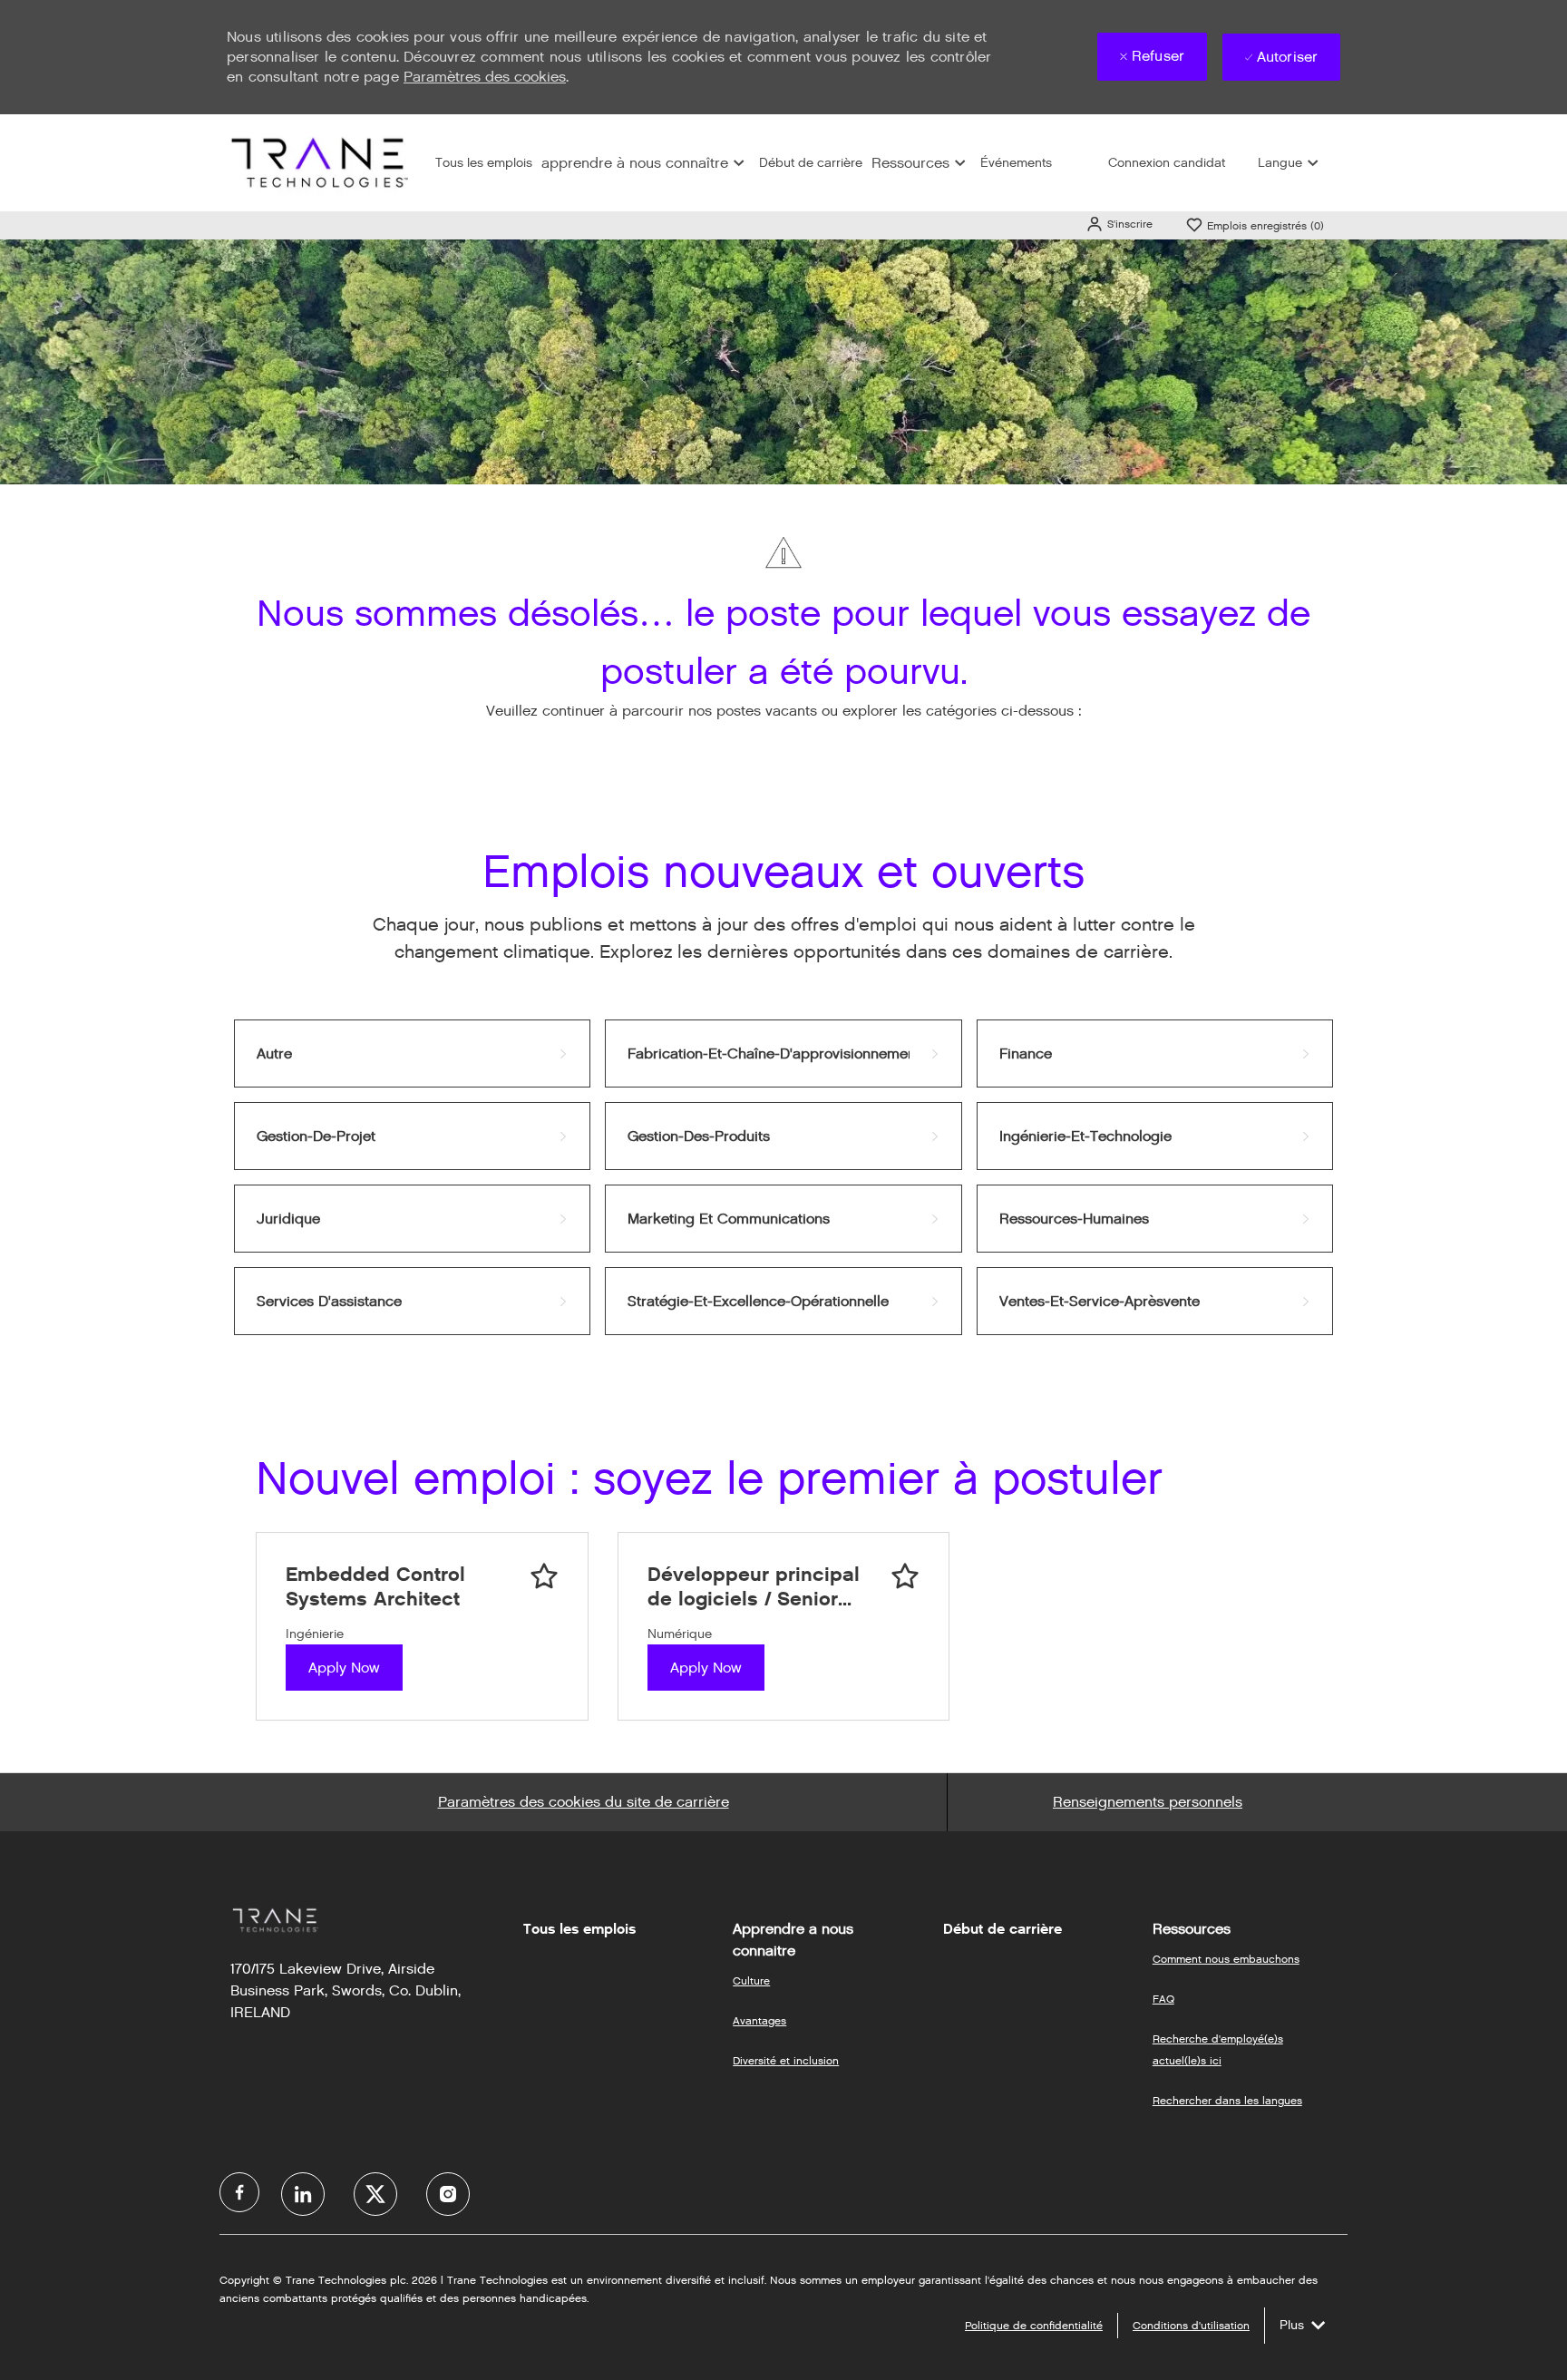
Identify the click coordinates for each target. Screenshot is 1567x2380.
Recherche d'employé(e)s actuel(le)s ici (1218, 2049)
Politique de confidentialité (1034, 2325)
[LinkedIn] (303, 2194)
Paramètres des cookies (485, 77)
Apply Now (344, 1668)
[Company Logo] (317, 162)
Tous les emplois (484, 163)
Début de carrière (811, 163)
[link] (412, 1053)
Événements (1016, 163)
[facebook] (239, 2192)
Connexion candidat (1167, 163)
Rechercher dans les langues (1227, 2100)
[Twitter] (375, 2194)
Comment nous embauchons (1226, 1959)
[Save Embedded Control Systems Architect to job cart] (544, 1576)
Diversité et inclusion (786, 2060)
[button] (1119, 224)
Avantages (759, 2020)
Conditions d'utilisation (1191, 2325)
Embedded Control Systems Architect (375, 1587)
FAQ (1163, 1999)
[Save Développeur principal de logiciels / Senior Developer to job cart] (905, 1576)
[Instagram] (448, 2194)
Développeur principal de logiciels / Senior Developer (754, 1587)
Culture (751, 1980)
